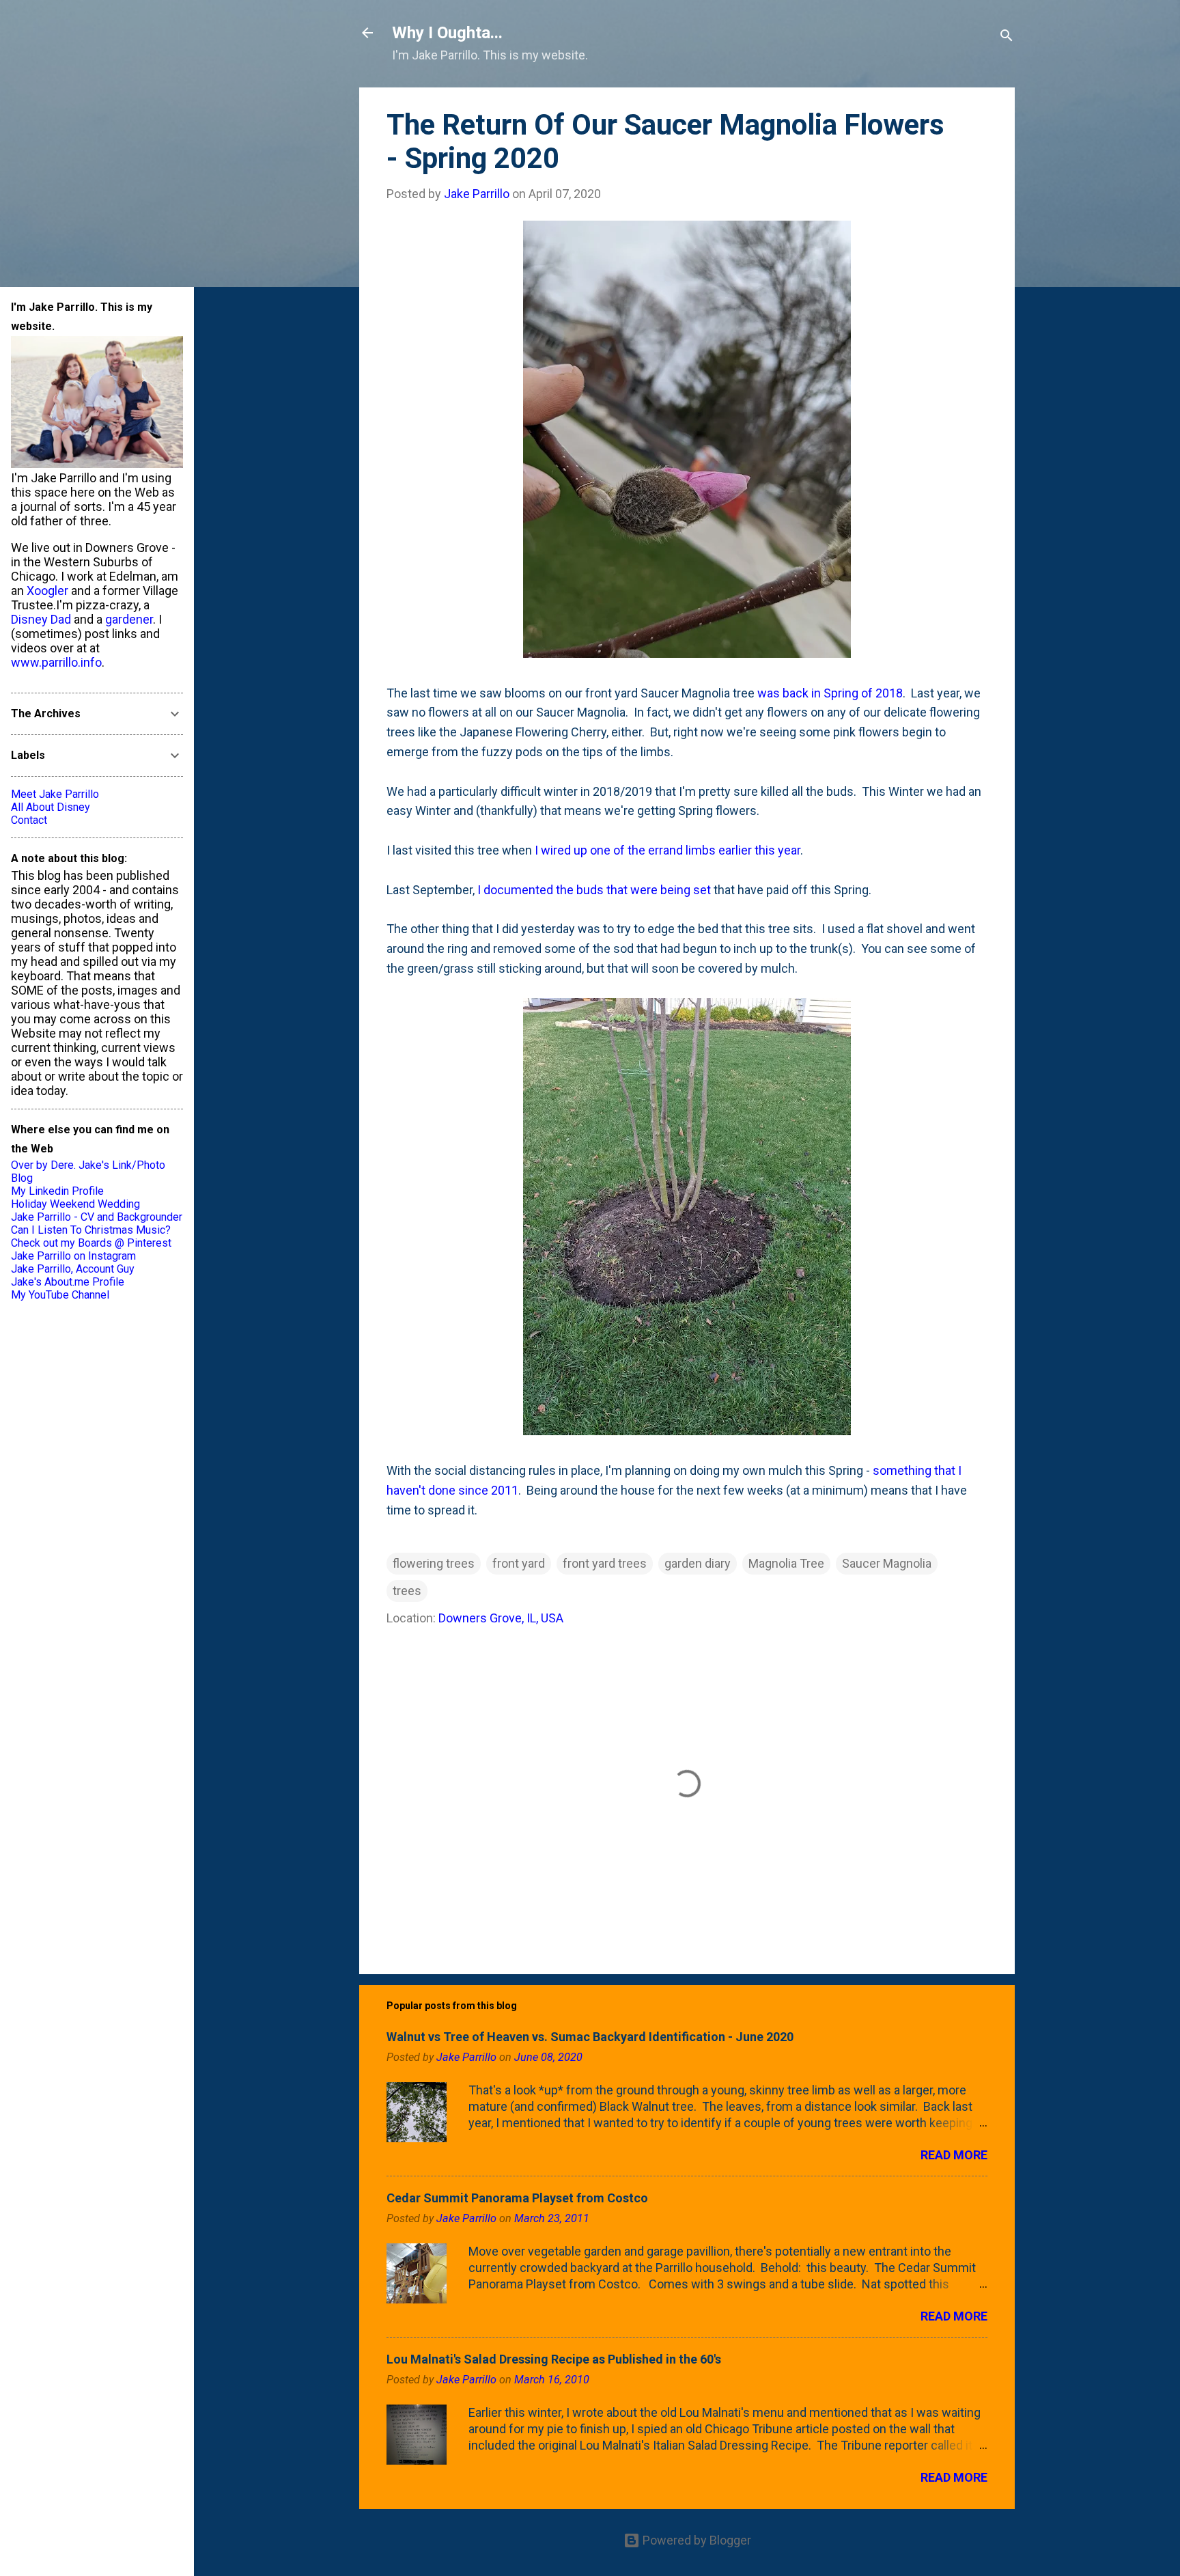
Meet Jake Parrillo (55, 794)
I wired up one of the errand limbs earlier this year (668, 850)
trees (407, 1591)
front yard (519, 1563)
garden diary (698, 1563)
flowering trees (434, 1563)
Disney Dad (41, 619)
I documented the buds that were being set (594, 890)
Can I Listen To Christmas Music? (91, 1230)
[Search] (1007, 37)
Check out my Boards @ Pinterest (91, 1243)
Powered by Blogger (696, 2540)
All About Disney (51, 807)
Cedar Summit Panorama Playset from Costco (517, 2198)
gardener (129, 619)
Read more (954, 2155)
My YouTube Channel (60, 1295)
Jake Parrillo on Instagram (73, 1256)
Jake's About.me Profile (68, 1282)
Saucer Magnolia (887, 1563)
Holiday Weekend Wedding (75, 1204)
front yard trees (605, 1563)
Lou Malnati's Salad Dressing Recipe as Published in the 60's (554, 2359)
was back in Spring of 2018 (830, 693)
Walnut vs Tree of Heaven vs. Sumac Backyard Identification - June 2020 (590, 2037)
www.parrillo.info (56, 662)
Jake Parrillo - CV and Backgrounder (97, 1217)
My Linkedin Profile (57, 1191)
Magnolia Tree (786, 1563)
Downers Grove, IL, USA (501, 1618)
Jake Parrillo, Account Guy (73, 1269)
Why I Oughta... (447, 33)
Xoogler (47, 591)
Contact (29, 820)
